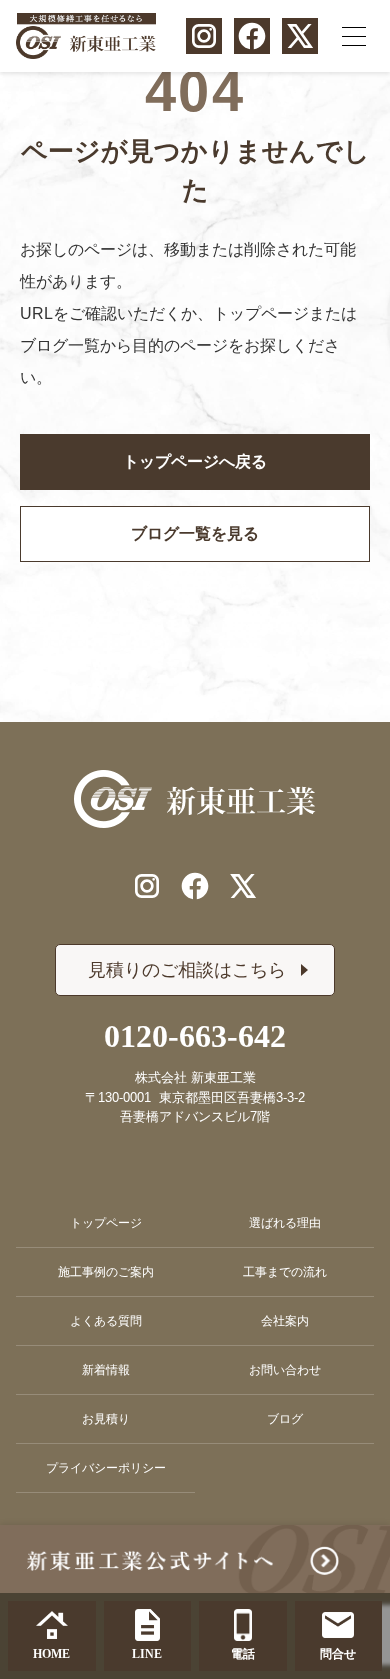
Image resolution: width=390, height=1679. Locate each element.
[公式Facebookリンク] (252, 36)
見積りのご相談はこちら (187, 970)
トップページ (106, 1223)
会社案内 (285, 1321)
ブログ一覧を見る (195, 533)
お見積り (106, 1419)
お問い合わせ (285, 1370)
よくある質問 (106, 1321)
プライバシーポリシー (106, 1468)
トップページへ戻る (195, 461)
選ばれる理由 (285, 1223)
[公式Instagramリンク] (204, 36)
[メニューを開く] (354, 36)
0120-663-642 (195, 1036)
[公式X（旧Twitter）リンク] (300, 36)
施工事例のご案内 (106, 1272)
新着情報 (106, 1370)
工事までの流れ (285, 1272)
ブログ (285, 1419)
